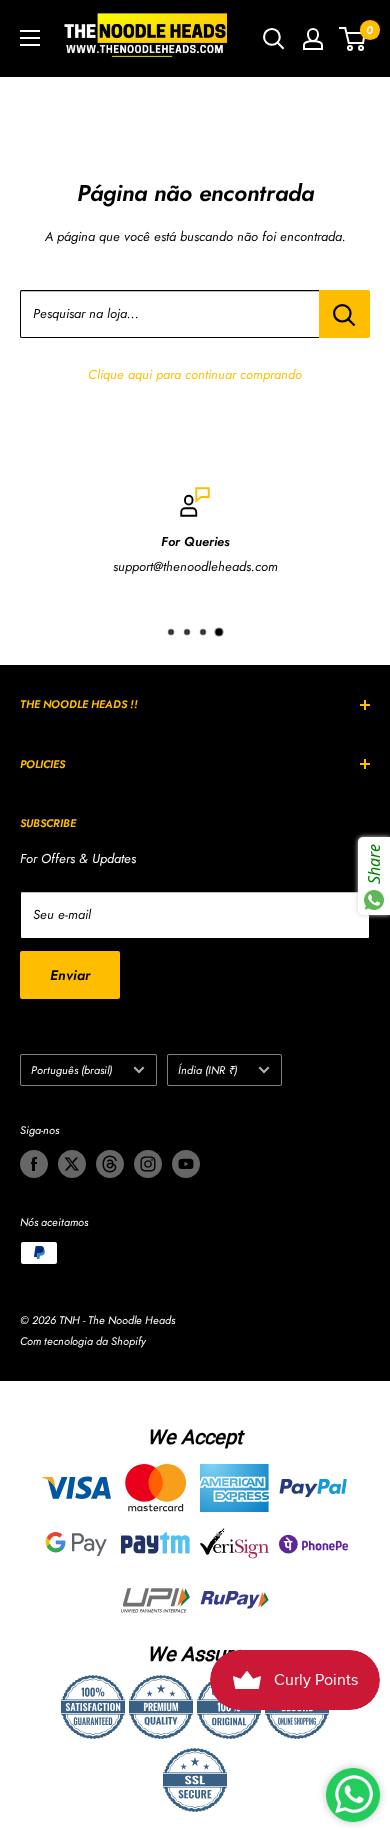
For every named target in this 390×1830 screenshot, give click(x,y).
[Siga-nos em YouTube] (186, 1164)
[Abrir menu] (30, 38)
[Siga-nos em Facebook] (34, 1164)
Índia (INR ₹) (207, 1070)
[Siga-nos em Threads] (110, 1164)
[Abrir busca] (274, 39)
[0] (353, 39)
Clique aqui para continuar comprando (195, 374)
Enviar (70, 975)
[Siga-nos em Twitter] (72, 1164)
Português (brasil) (71, 1070)
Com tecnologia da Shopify (83, 1341)
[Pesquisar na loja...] (344, 314)
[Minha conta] (313, 39)
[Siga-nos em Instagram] (148, 1164)
